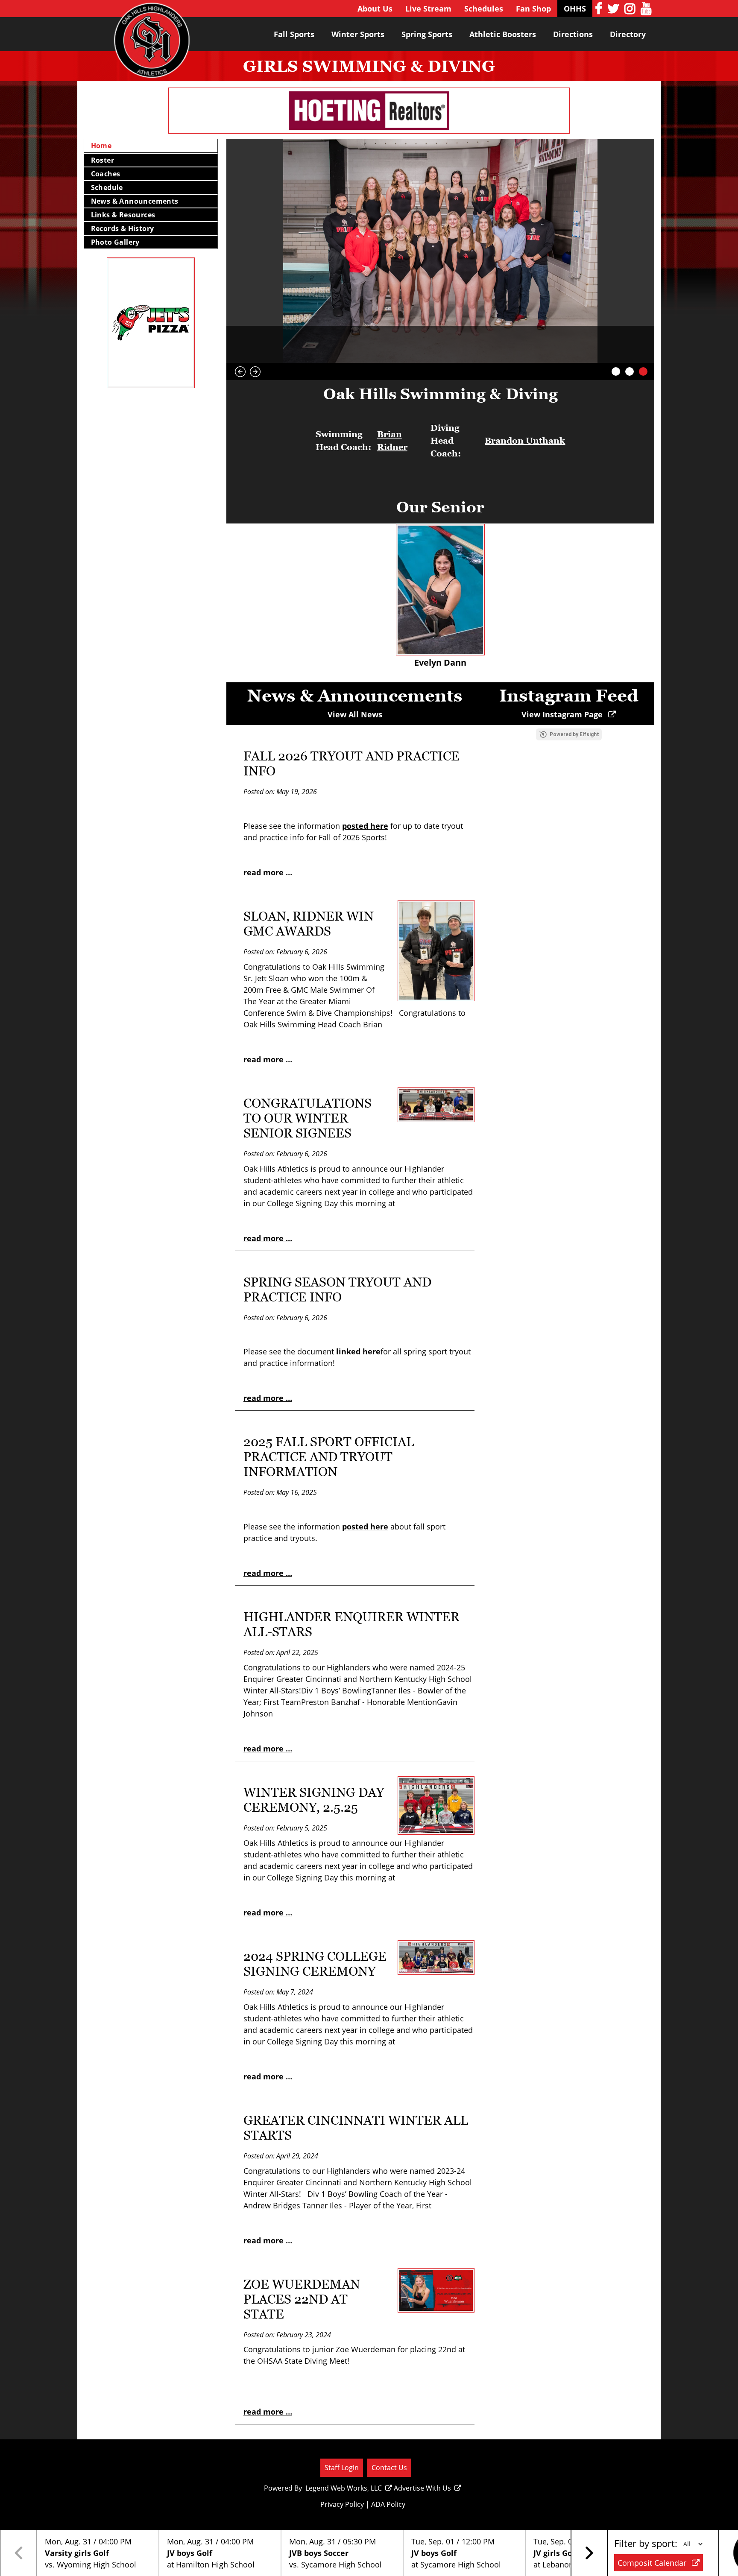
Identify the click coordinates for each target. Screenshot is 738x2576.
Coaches (106, 174)
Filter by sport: (646, 2543)
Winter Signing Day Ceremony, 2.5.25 (314, 1800)
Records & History (123, 228)
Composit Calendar (653, 2563)
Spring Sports (427, 34)
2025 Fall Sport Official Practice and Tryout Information (329, 1457)
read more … (268, 872)
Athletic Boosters (503, 34)
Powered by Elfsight (574, 734)
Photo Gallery (115, 242)
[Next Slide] (255, 372)
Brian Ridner (392, 441)
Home (101, 146)
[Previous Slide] (240, 372)
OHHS (575, 9)
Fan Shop (533, 9)
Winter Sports (358, 34)
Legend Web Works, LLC (344, 2488)
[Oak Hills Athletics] (152, 44)
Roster (102, 160)
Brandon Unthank (525, 441)
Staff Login (342, 2467)
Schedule (107, 187)
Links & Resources (123, 215)
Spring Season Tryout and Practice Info (337, 1289)
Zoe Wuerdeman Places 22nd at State (302, 2299)
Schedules (484, 9)
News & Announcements (135, 201)
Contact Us (389, 2467)
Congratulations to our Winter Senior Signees (307, 1118)
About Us (375, 9)
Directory (628, 34)
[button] (589, 2553)
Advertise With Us (422, 2488)
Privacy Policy (342, 2504)
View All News (355, 714)
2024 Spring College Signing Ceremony (315, 1964)
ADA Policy (388, 2504)
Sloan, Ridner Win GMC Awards (309, 924)
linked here (358, 1351)
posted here (365, 826)
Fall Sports (294, 34)
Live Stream (428, 9)
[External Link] (440, 590)
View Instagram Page (563, 714)
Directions (573, 34)
